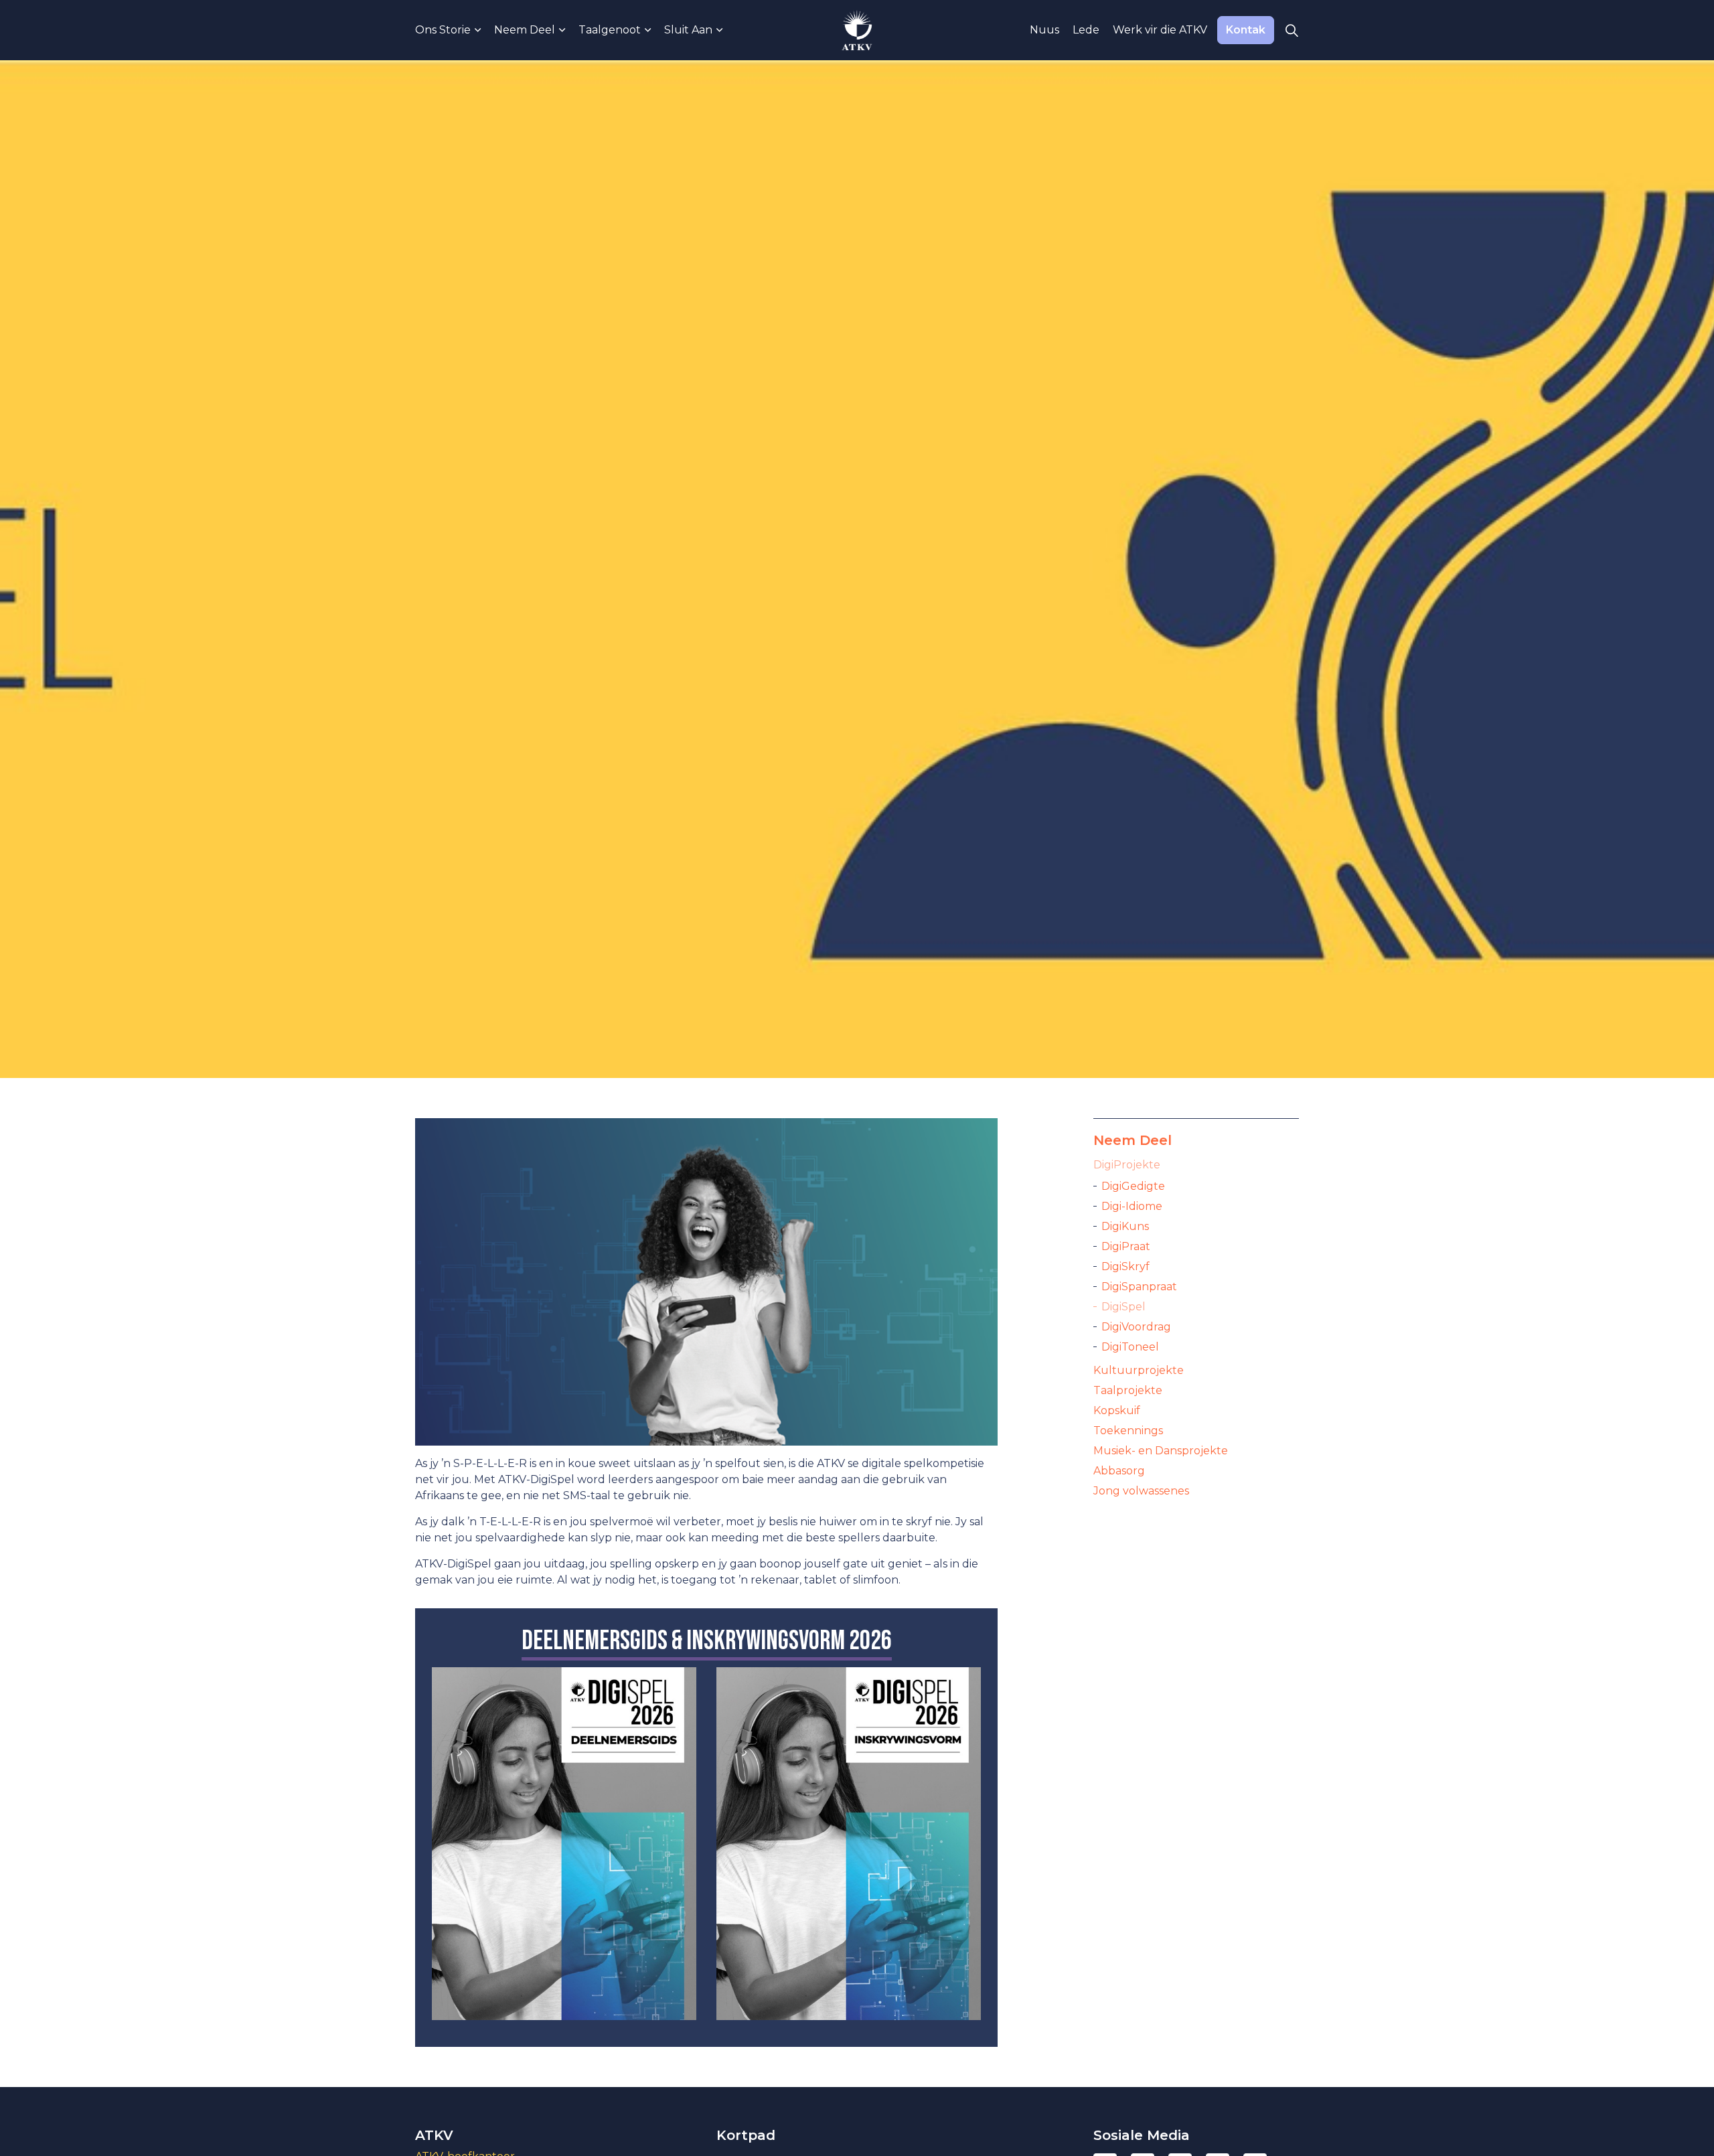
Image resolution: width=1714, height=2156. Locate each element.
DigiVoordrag (1136, 1327)
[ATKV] (857, 30)
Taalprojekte (1128, 1390)
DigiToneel (1130, 1347)
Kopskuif (1117, 1410)
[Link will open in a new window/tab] (564, 1844)
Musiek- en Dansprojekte (1161, 1451)
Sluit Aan (688, 30)
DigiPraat (1126, 1246)
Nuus (1044, 30)
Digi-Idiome (1132, 1206)
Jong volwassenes (1141, 1491)
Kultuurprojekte (1139, 1370)
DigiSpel (1123, 1307)
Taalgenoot (610, 30)
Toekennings (1128, 1431)
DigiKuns (1125, 1226)
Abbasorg (1119, 1471)
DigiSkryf (1125, 1266)
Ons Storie (443, 30)
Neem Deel (525, 30)
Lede (1086, 30)
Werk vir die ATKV (1160, 30)
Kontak (1246, 30)
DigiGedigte (1133, 1186)
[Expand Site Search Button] (1292, 30)
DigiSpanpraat (1139, 1287)
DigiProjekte (1127, 1165)
